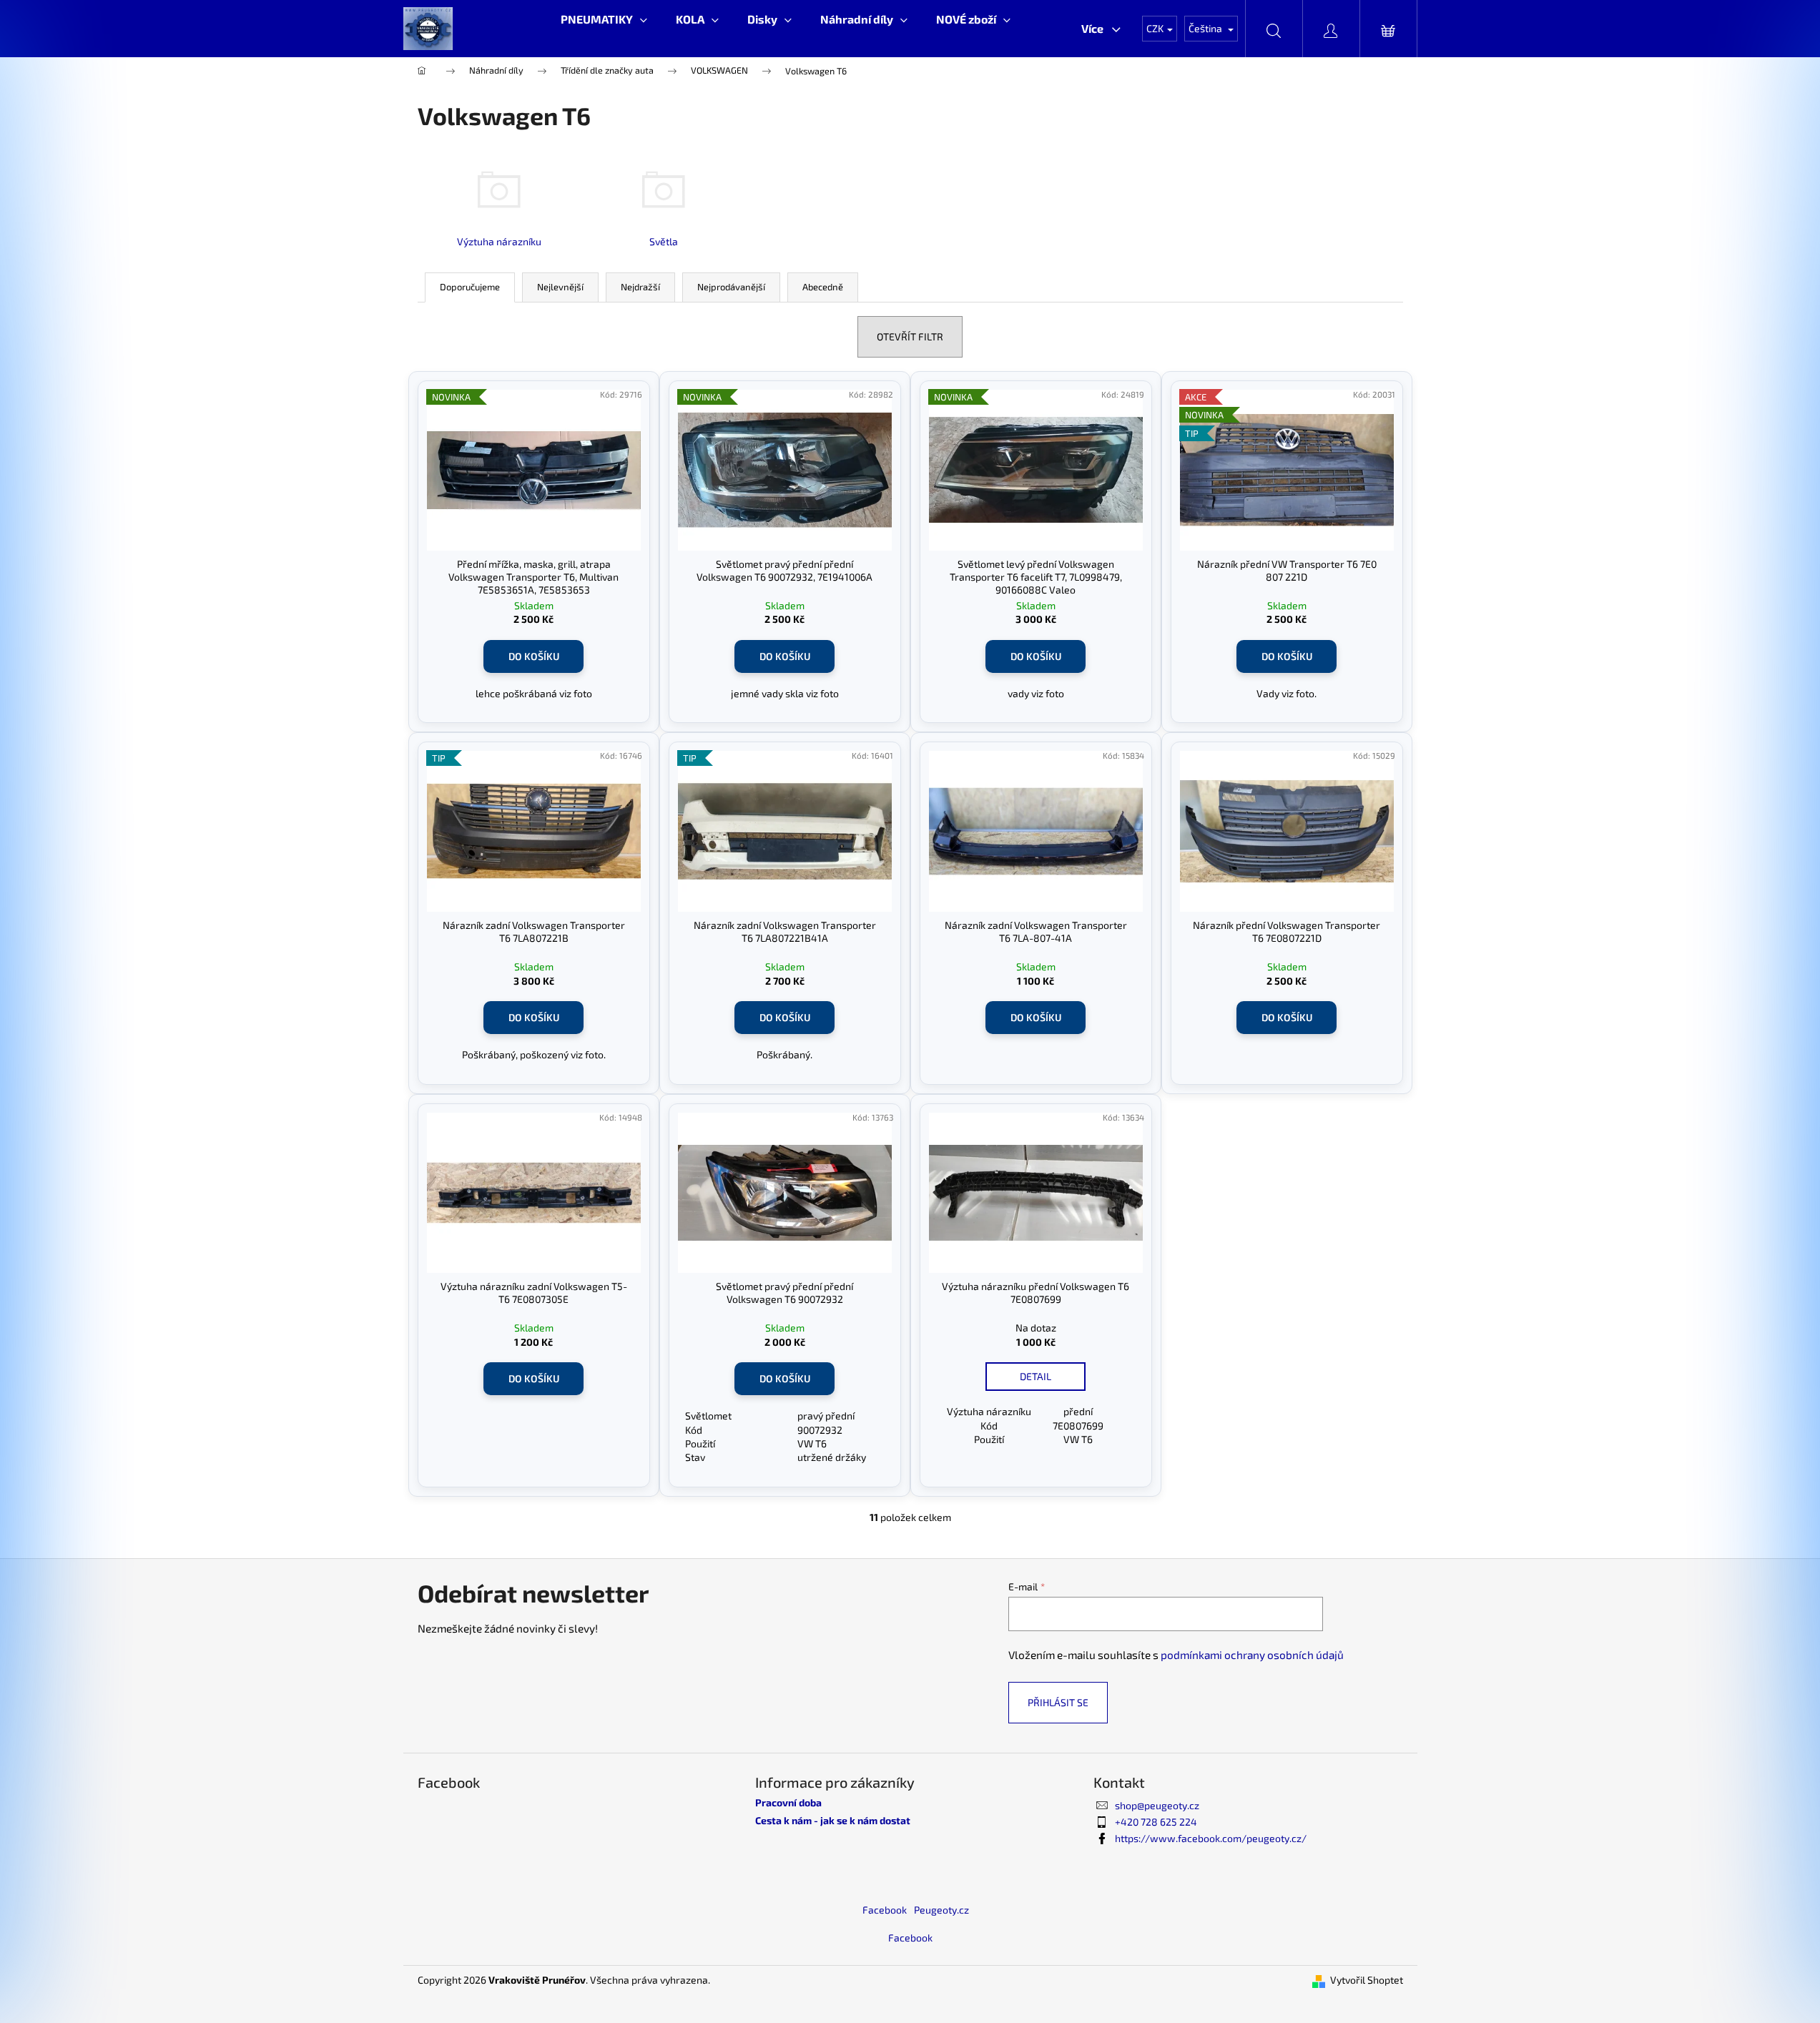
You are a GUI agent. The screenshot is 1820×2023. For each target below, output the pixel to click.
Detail (1036, 1376)
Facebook (885, 1910)
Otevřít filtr (910, 336)
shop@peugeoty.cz (1157, 1805)
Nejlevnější (560, 287)
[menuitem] (604, 19)
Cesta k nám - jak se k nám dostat (833, 1820)
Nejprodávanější (731, 287)
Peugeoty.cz (941, 1910)
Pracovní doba (788, 1802)
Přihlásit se (1058, 1702)
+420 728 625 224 (1156, 1822)
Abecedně (823, 287)
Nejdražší (640, 287)
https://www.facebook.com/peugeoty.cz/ (1211, 1838)
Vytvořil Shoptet (1367, 1980)
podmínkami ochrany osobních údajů (1252, 1655)
